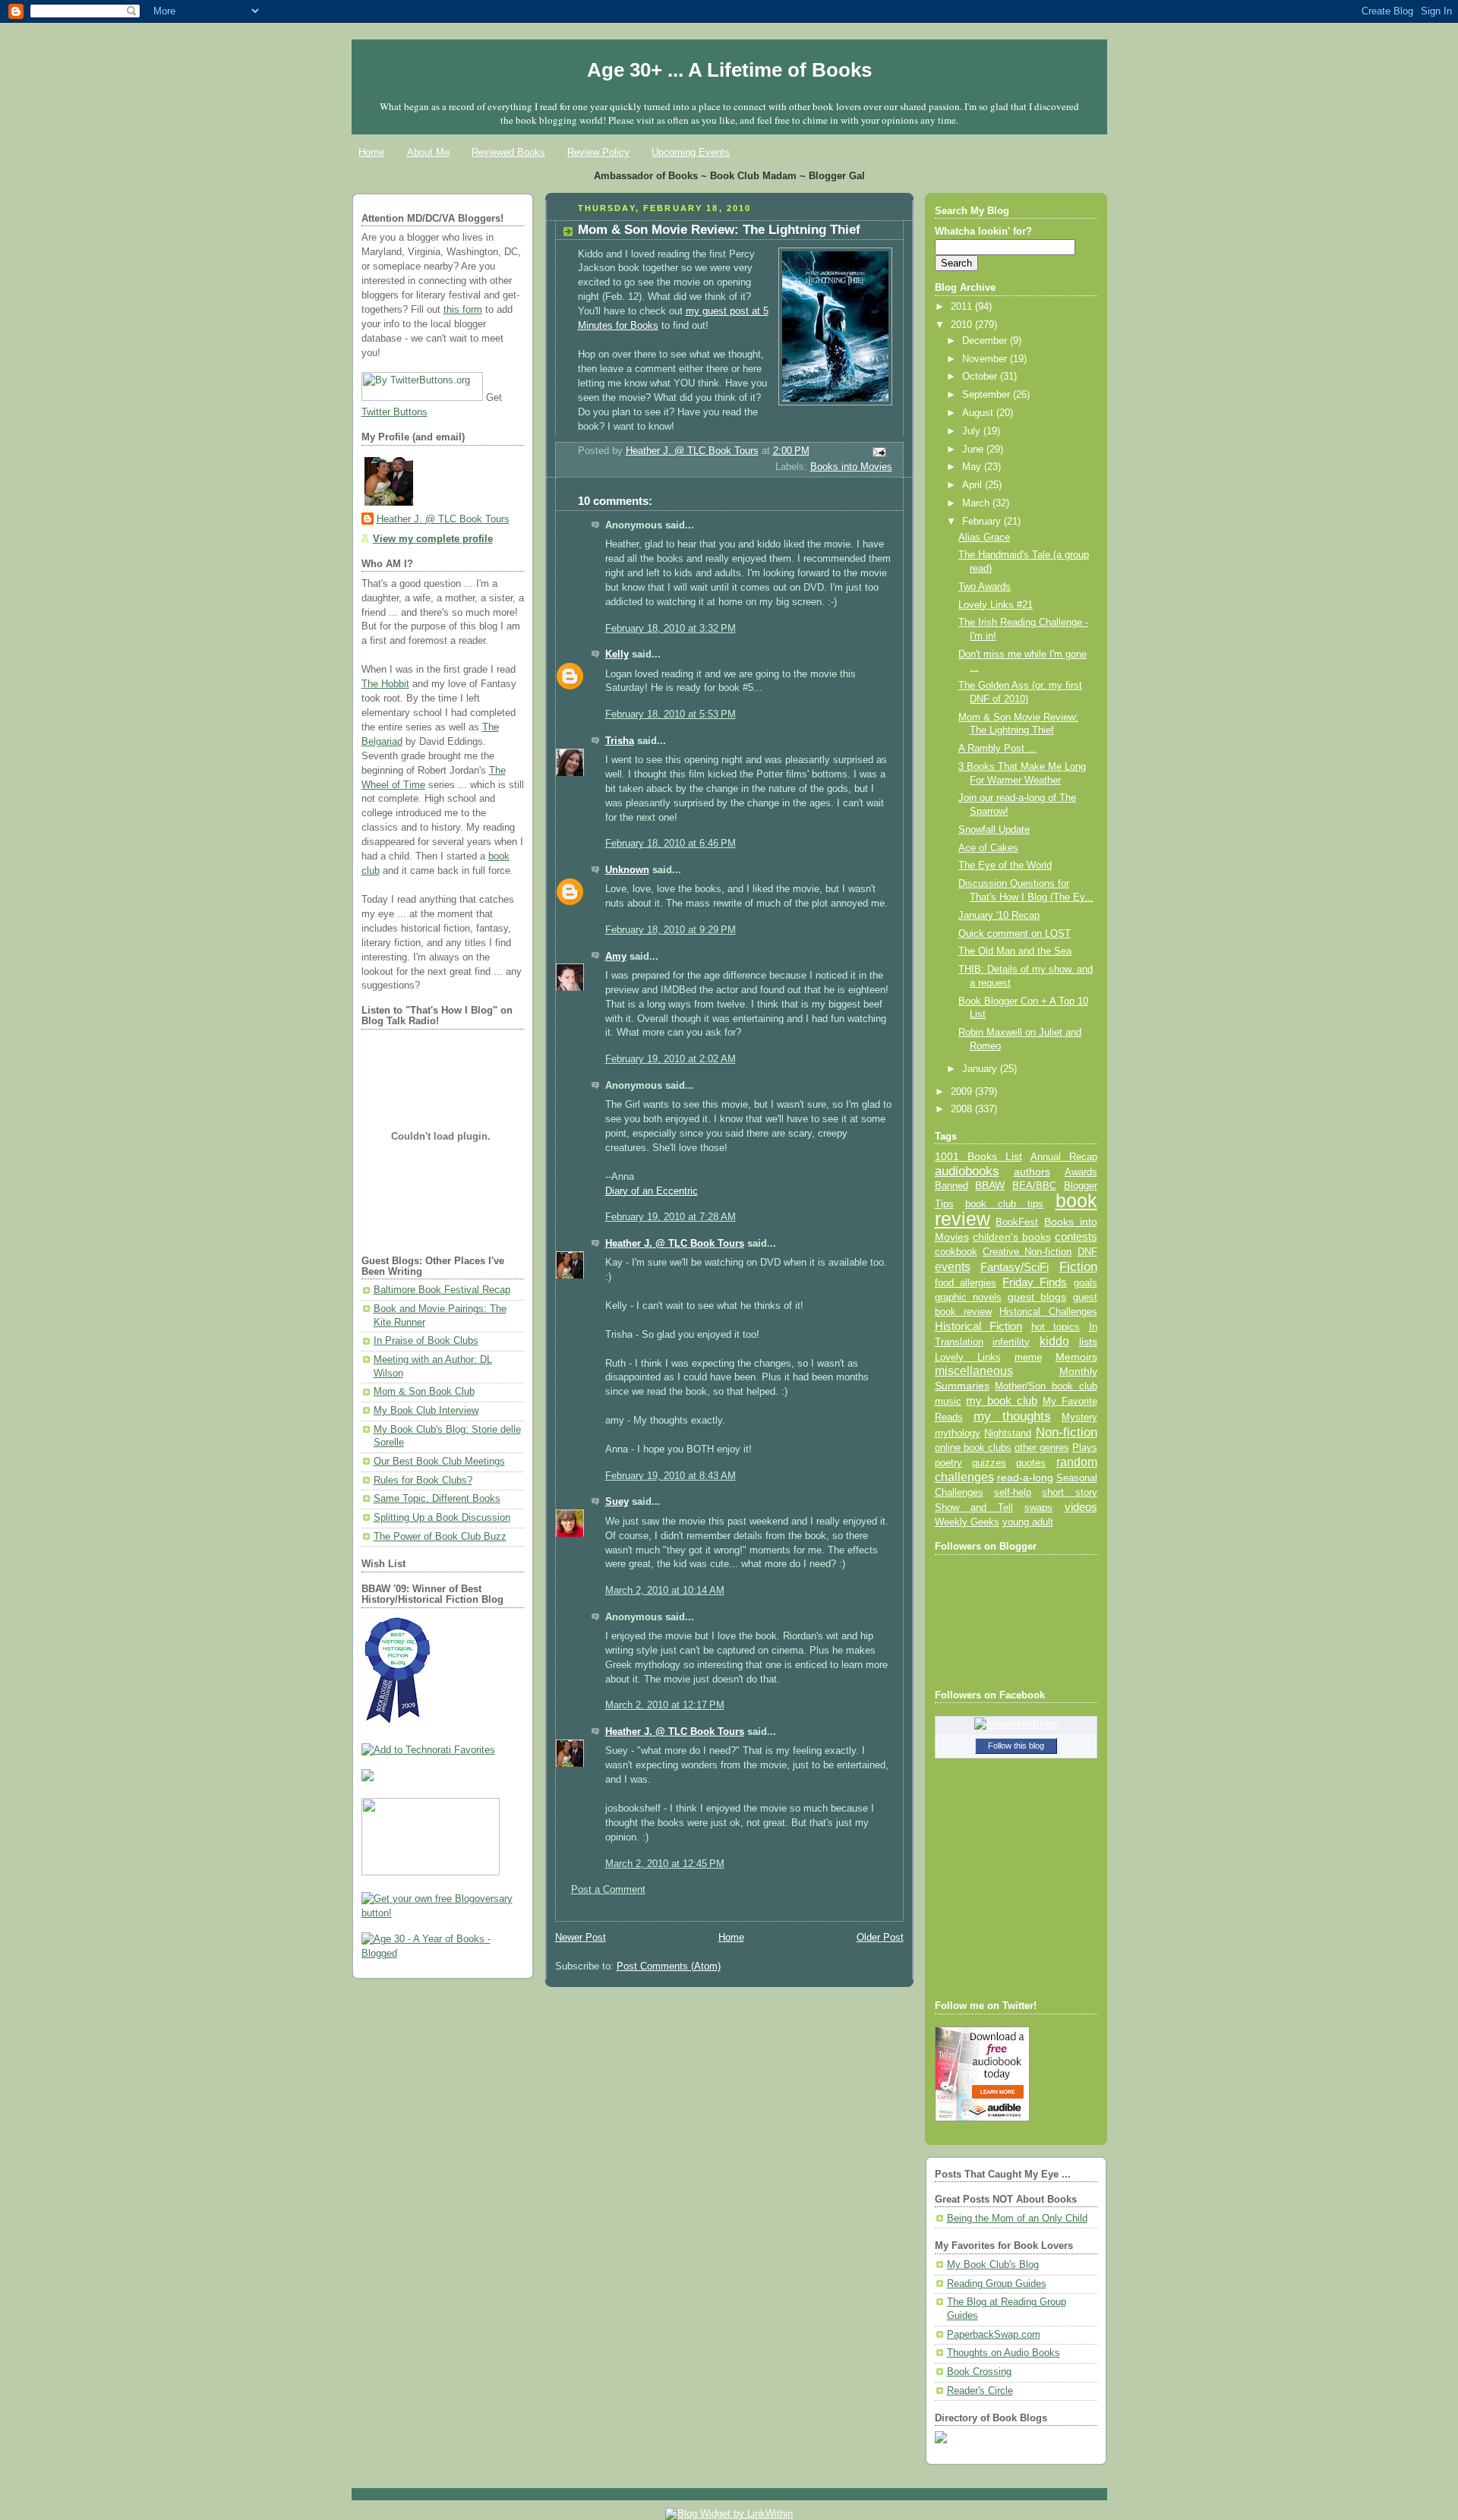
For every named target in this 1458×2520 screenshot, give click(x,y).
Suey (617, 1502)
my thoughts (1012, 1416)
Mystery (1079, 1417)
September (988, 395)
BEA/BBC (1034, 1186)
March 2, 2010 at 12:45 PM (665, 1864)
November (986, 359)
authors (1032, 1172)
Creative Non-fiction (1027, 1252)
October (981, 377)
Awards (1081, 1172)
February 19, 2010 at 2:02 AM (671, 1059)
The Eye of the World (1005, 866)
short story (1069, 1492)
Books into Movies (851, 467)
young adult (1028, 1522)
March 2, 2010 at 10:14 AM (665, 1591)
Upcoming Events (691, 152)
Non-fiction (1067, 1432)
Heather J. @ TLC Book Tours (443, 519)
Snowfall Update (994, 830)
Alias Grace (984, 538)
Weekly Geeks (967, 1522)
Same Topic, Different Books (437, 1499)
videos (1081, 1507)
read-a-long (1025, 1478)
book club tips (1005, 1204)
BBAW (990, 1186)
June (974, 449)
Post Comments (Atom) (669, 1966)
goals (1086, 1283)
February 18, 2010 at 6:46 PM (671, 844)
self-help (1013, 1493)
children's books (1012, 1237)
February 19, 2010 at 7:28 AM (671, 1217)
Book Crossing (979, 2372)
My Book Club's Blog (993, 2265)
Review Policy (598, 152)
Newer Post (581, 1938)
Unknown (627, 870)
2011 (963, 307)
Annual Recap (1064, 1157)
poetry (948, 1463)
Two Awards (985, 587)
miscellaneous (974, 1371)
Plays (1085, 1448)
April (974, 485)
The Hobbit (385, 684)
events (953, 1267)
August (979, 413)
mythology (958, 1433)
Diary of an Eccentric (652, 1191)
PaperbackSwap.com (994, 2335)
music (948, 1402)
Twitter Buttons (394, 412)
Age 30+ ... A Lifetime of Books (729, 70)
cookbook (956, 1252)
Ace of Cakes (988, 848)
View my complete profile (433, 539)
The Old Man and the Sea (1015, 951)
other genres (1042, 1448)
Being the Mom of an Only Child (1017, 2219)
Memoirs (1076, 1357)
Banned (951, 1186)
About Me (428, 152)
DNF (1087, 1252)
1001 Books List (978, 1156)
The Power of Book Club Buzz (440, 1537)
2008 (963, 1109)
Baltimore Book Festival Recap (442, 1290)
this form (463, 310)
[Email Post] (878, 452)
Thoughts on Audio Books (1004, 2353)
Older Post (880, 1938)
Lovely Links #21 (996, 605)
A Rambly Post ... (997, 749)
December (986, 341)
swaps (1038, 1508)
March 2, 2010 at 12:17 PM (665, 1705)
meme (1028, 1357)
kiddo (1054, 1341)
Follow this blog (1016, 1746)
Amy (616, 957)
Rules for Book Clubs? (423, 1481)
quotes (1031, 1463)
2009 (963, 1092)
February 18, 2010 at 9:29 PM (671, 930)
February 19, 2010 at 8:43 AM (671, 1476)
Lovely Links (968, 1357)
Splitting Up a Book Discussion (442, 1518)
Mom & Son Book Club (424, 1392)
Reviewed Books (508, 152)
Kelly (617, 654)
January (981, 1069)
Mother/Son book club (1046, 1386)
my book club (1002, 1401)
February (983, 522)
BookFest (1017, 1222)
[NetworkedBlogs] (1016, 1724)
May (973, 467)
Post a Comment (608, 1890)
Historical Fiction (979, 1326)
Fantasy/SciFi (1015, 1267)
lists (1088, 1342)
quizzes (989, 1463)
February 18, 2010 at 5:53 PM (671, 714)
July (973, 431)
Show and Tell (974, 1508)
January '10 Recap (999, 916)
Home (371, 152)
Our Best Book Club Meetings (439, 1462)
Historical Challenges (1048, 1312)
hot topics (1056, 1327)
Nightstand (1008, 1433)
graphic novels (968, 1297)
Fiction (1078, 1266)
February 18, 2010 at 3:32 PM (671, 629)
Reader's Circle (980, 2391)
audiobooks (967, 1171)
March (977, 503)
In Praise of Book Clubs (426, 1341)
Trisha (620, 741)
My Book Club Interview (426, 1411)
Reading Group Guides (997, 2284)
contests (1076, 1237)
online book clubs (973, 1448)
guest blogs (1037, 1297)
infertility (1011, 1342)
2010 (963, 325)
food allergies (966, 1283)
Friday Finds (1035, 1282)
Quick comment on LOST (1015, 934)
